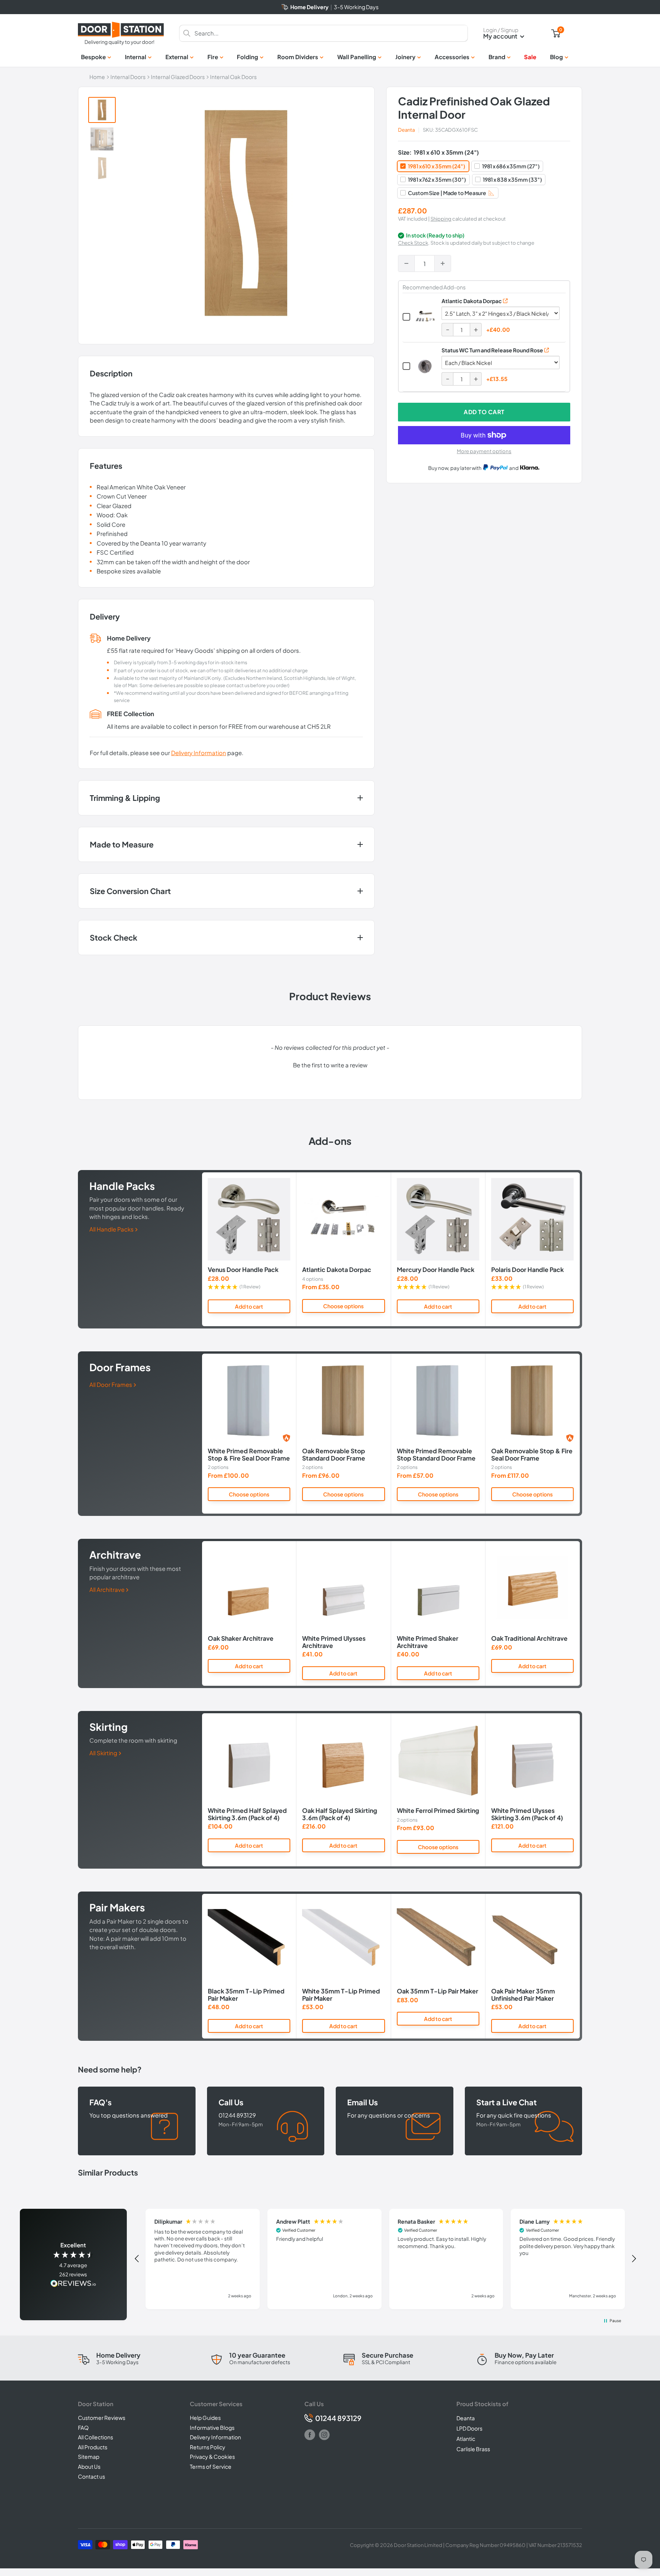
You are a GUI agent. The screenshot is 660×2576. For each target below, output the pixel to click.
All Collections (95, 2437)
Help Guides (205, 2418)
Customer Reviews (102, 2418)
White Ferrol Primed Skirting (438, 1811)
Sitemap (89, 2457)
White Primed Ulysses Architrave (334, 1642)
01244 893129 (338, 2418)
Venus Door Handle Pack (243, 1270)
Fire (213, 57)
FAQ (83, 2428)
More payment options (484, 451)
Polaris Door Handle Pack (527, 1270)
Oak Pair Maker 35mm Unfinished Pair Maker (523, 1995)
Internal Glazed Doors (178, 77)
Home (97, 77)
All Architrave (108, 1589)
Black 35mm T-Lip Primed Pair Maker (246, 1995)
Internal (136, 57)
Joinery (405, 57)
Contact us (91, 2476)
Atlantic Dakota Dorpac (472, 301)
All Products (93, 2447)
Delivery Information (199, 753)
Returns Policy (208, 2447)
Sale (530, 57)
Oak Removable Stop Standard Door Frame (334, 1455)
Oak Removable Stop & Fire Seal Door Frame (532, 1455)
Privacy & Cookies (212, 2457)
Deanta (406, 130)
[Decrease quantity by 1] (406, 263)
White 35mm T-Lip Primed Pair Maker (341, 1995)
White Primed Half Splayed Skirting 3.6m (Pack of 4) (247, 1814)
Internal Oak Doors (233, 77)
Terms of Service (211, 2466)
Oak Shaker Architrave (241, 1639)
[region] (385, 2259)
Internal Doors (128, 77)
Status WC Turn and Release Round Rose (492, 350)
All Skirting (104, 1753)
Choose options (343, 1306)
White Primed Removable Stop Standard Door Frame (436, 1455)
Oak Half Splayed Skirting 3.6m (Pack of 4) (340, 1814)
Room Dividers (298, 57)
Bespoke (93, 57)
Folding (247, 57)
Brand (497, 57)
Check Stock (413, 243)
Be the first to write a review (330, 1065)
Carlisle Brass (473, 2449)
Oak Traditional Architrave (529, 1639)
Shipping (441, 219)
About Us (89, 2466)
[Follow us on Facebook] (310, 2435)
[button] (330, 1064)
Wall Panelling (357, 57)
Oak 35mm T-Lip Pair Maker (438, 1992)
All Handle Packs (112, 1229)
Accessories (452, 57)
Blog (556, 57)
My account (501, 36)
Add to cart (484, 412)
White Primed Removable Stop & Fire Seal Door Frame (249, 1455)
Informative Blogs (212, 2428)
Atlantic (466, 2439)
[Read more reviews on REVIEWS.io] (73, 2284)
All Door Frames (111, 1384)
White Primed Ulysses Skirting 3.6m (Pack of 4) (527, 1814)
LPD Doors (469, 2428)
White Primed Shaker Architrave (428, 1642)
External (177, 57)
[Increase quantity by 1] (443, 263)
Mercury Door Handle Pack (436, 1270)
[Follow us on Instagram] (324, 2435)
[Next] (580, 1249)
